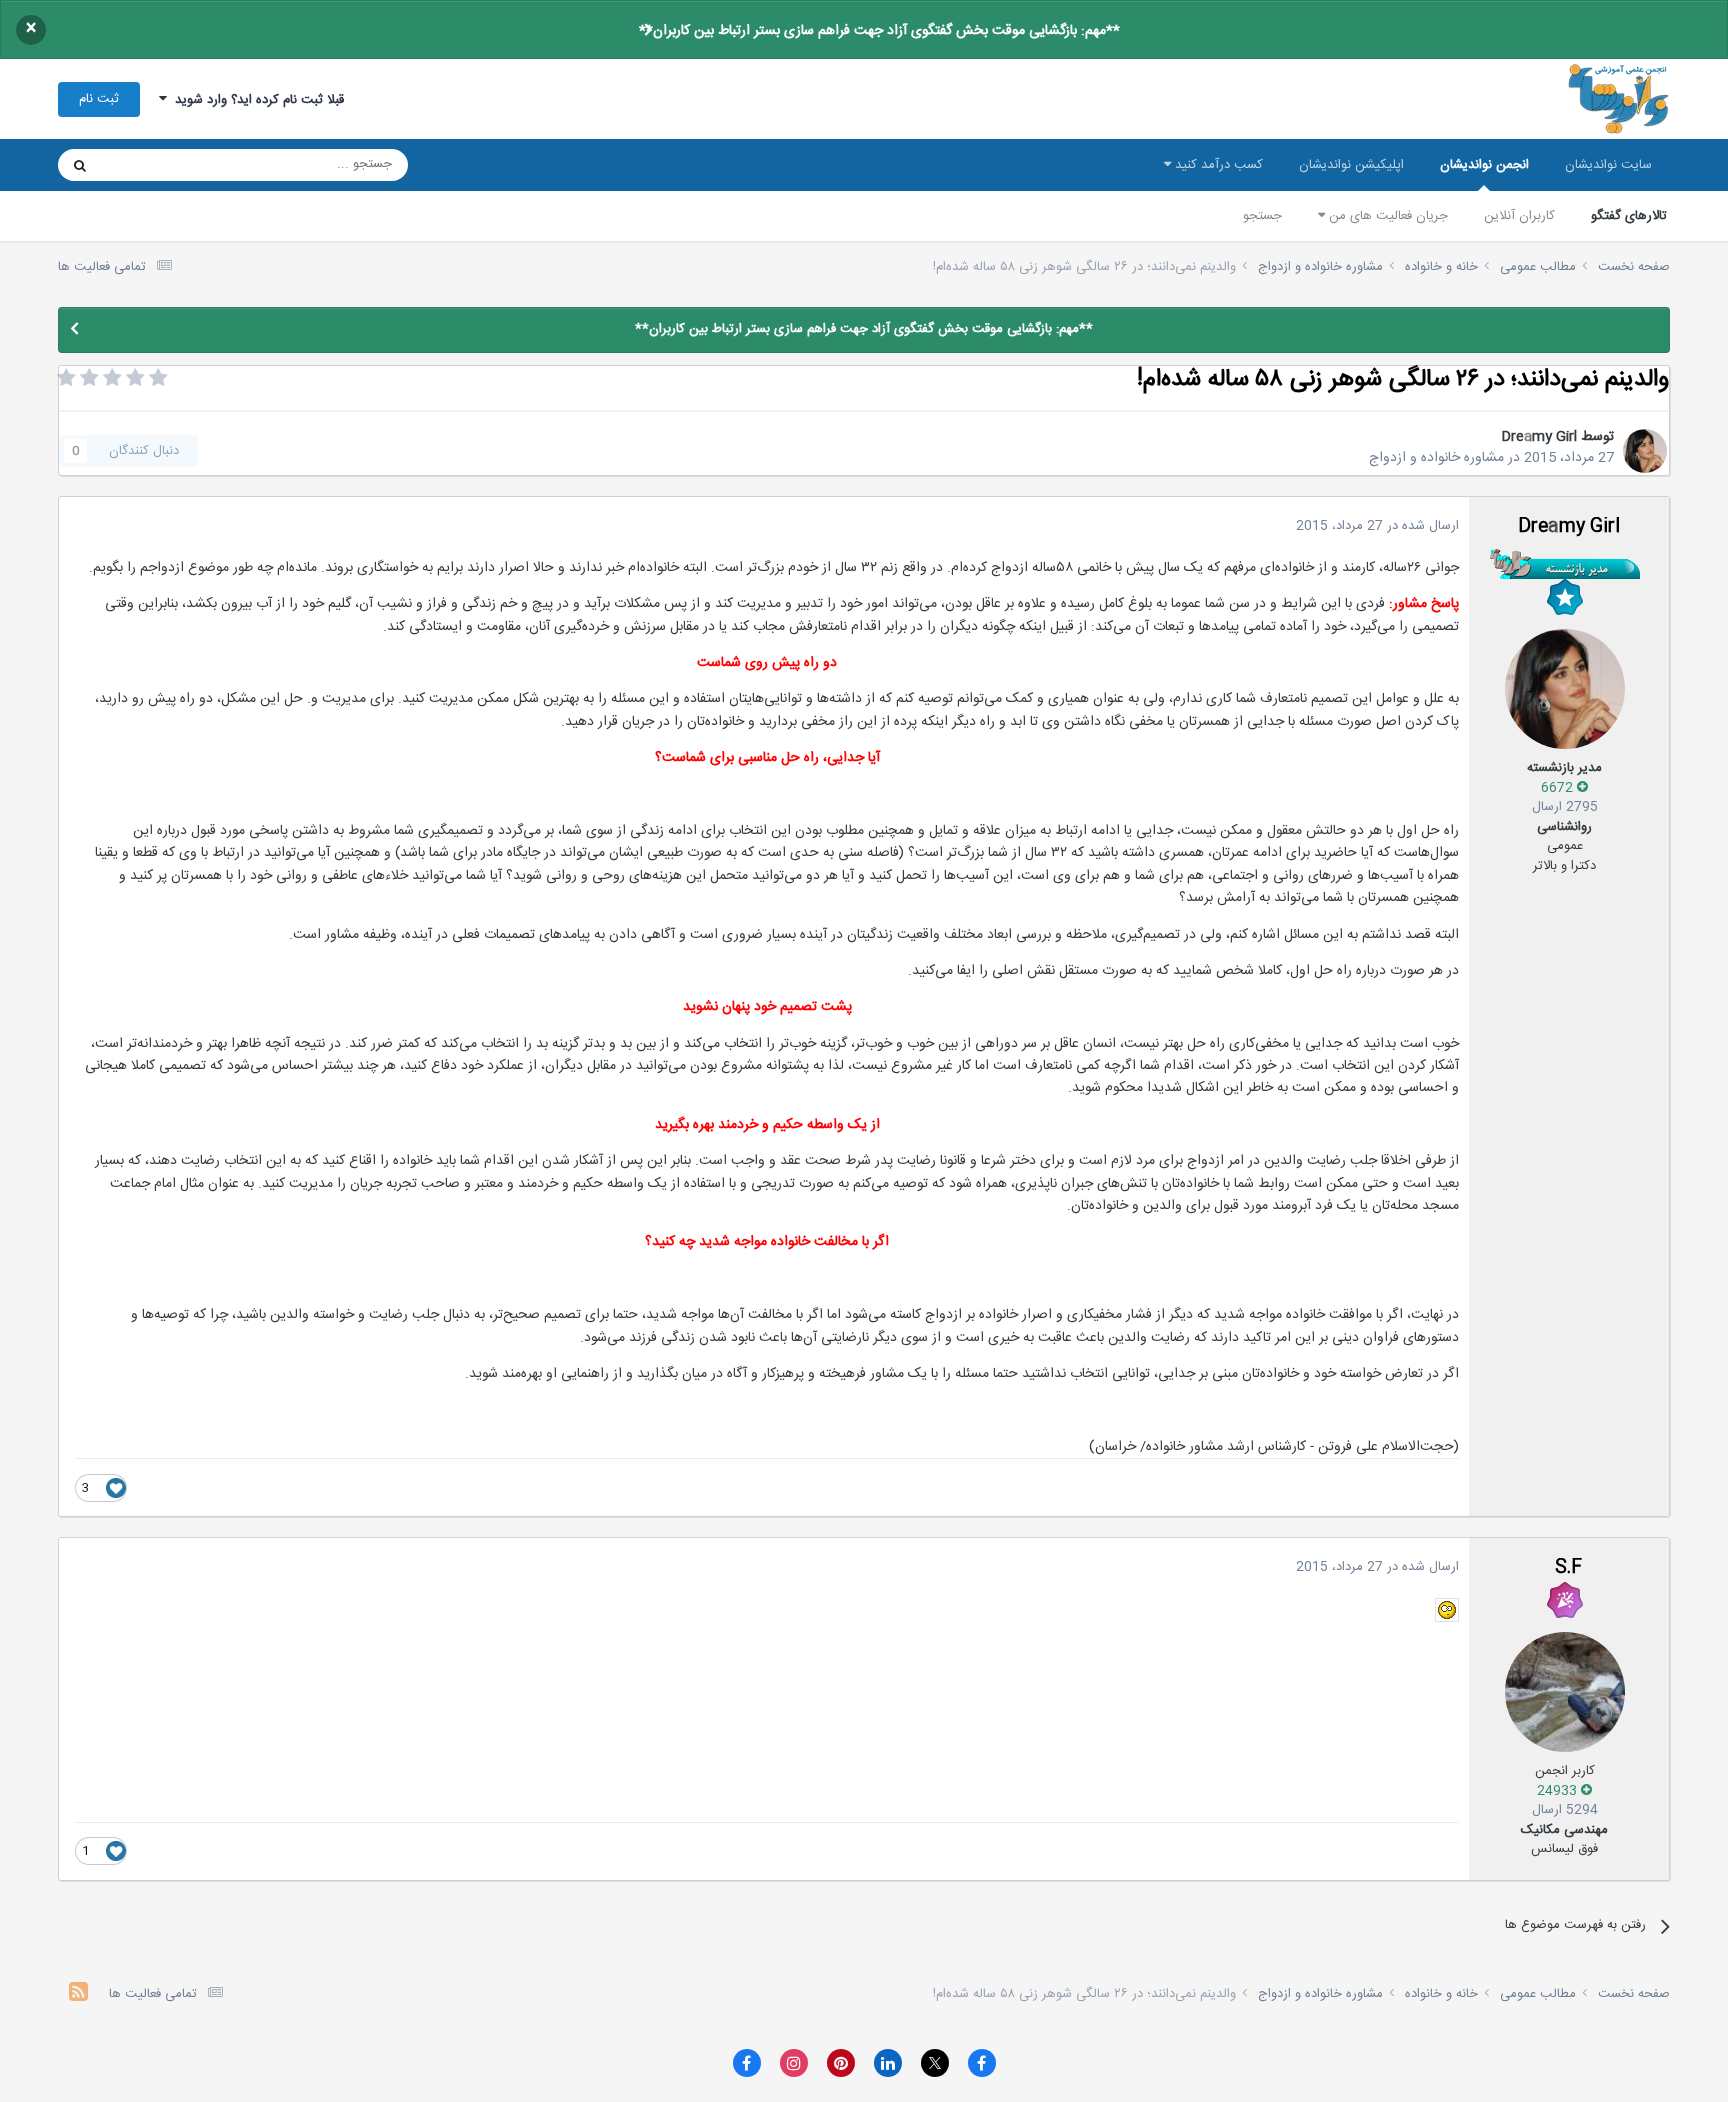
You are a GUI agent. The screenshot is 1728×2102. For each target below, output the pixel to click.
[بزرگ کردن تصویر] (1447, 1611)
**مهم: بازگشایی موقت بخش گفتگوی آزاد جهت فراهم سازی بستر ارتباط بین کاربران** (879, 31)
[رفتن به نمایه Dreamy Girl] (1645, 451)
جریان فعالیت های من (1386, 216)
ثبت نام (99, 99)
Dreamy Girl (1539, 437)
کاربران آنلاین (1519, 216)
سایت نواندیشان (1608, 165)
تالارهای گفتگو (1629, 216)
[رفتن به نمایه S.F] (1565, 1692)
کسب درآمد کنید (1217, 165)
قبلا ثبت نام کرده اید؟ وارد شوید (255, 100)
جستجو (1262, 216)
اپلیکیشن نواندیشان (1351, 165)
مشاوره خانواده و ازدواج (1436, 458)
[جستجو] (80, 165)
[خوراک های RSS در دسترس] (78, 1994)
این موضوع (156, 165)
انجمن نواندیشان (1484, 165)
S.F (1568, 1568)
